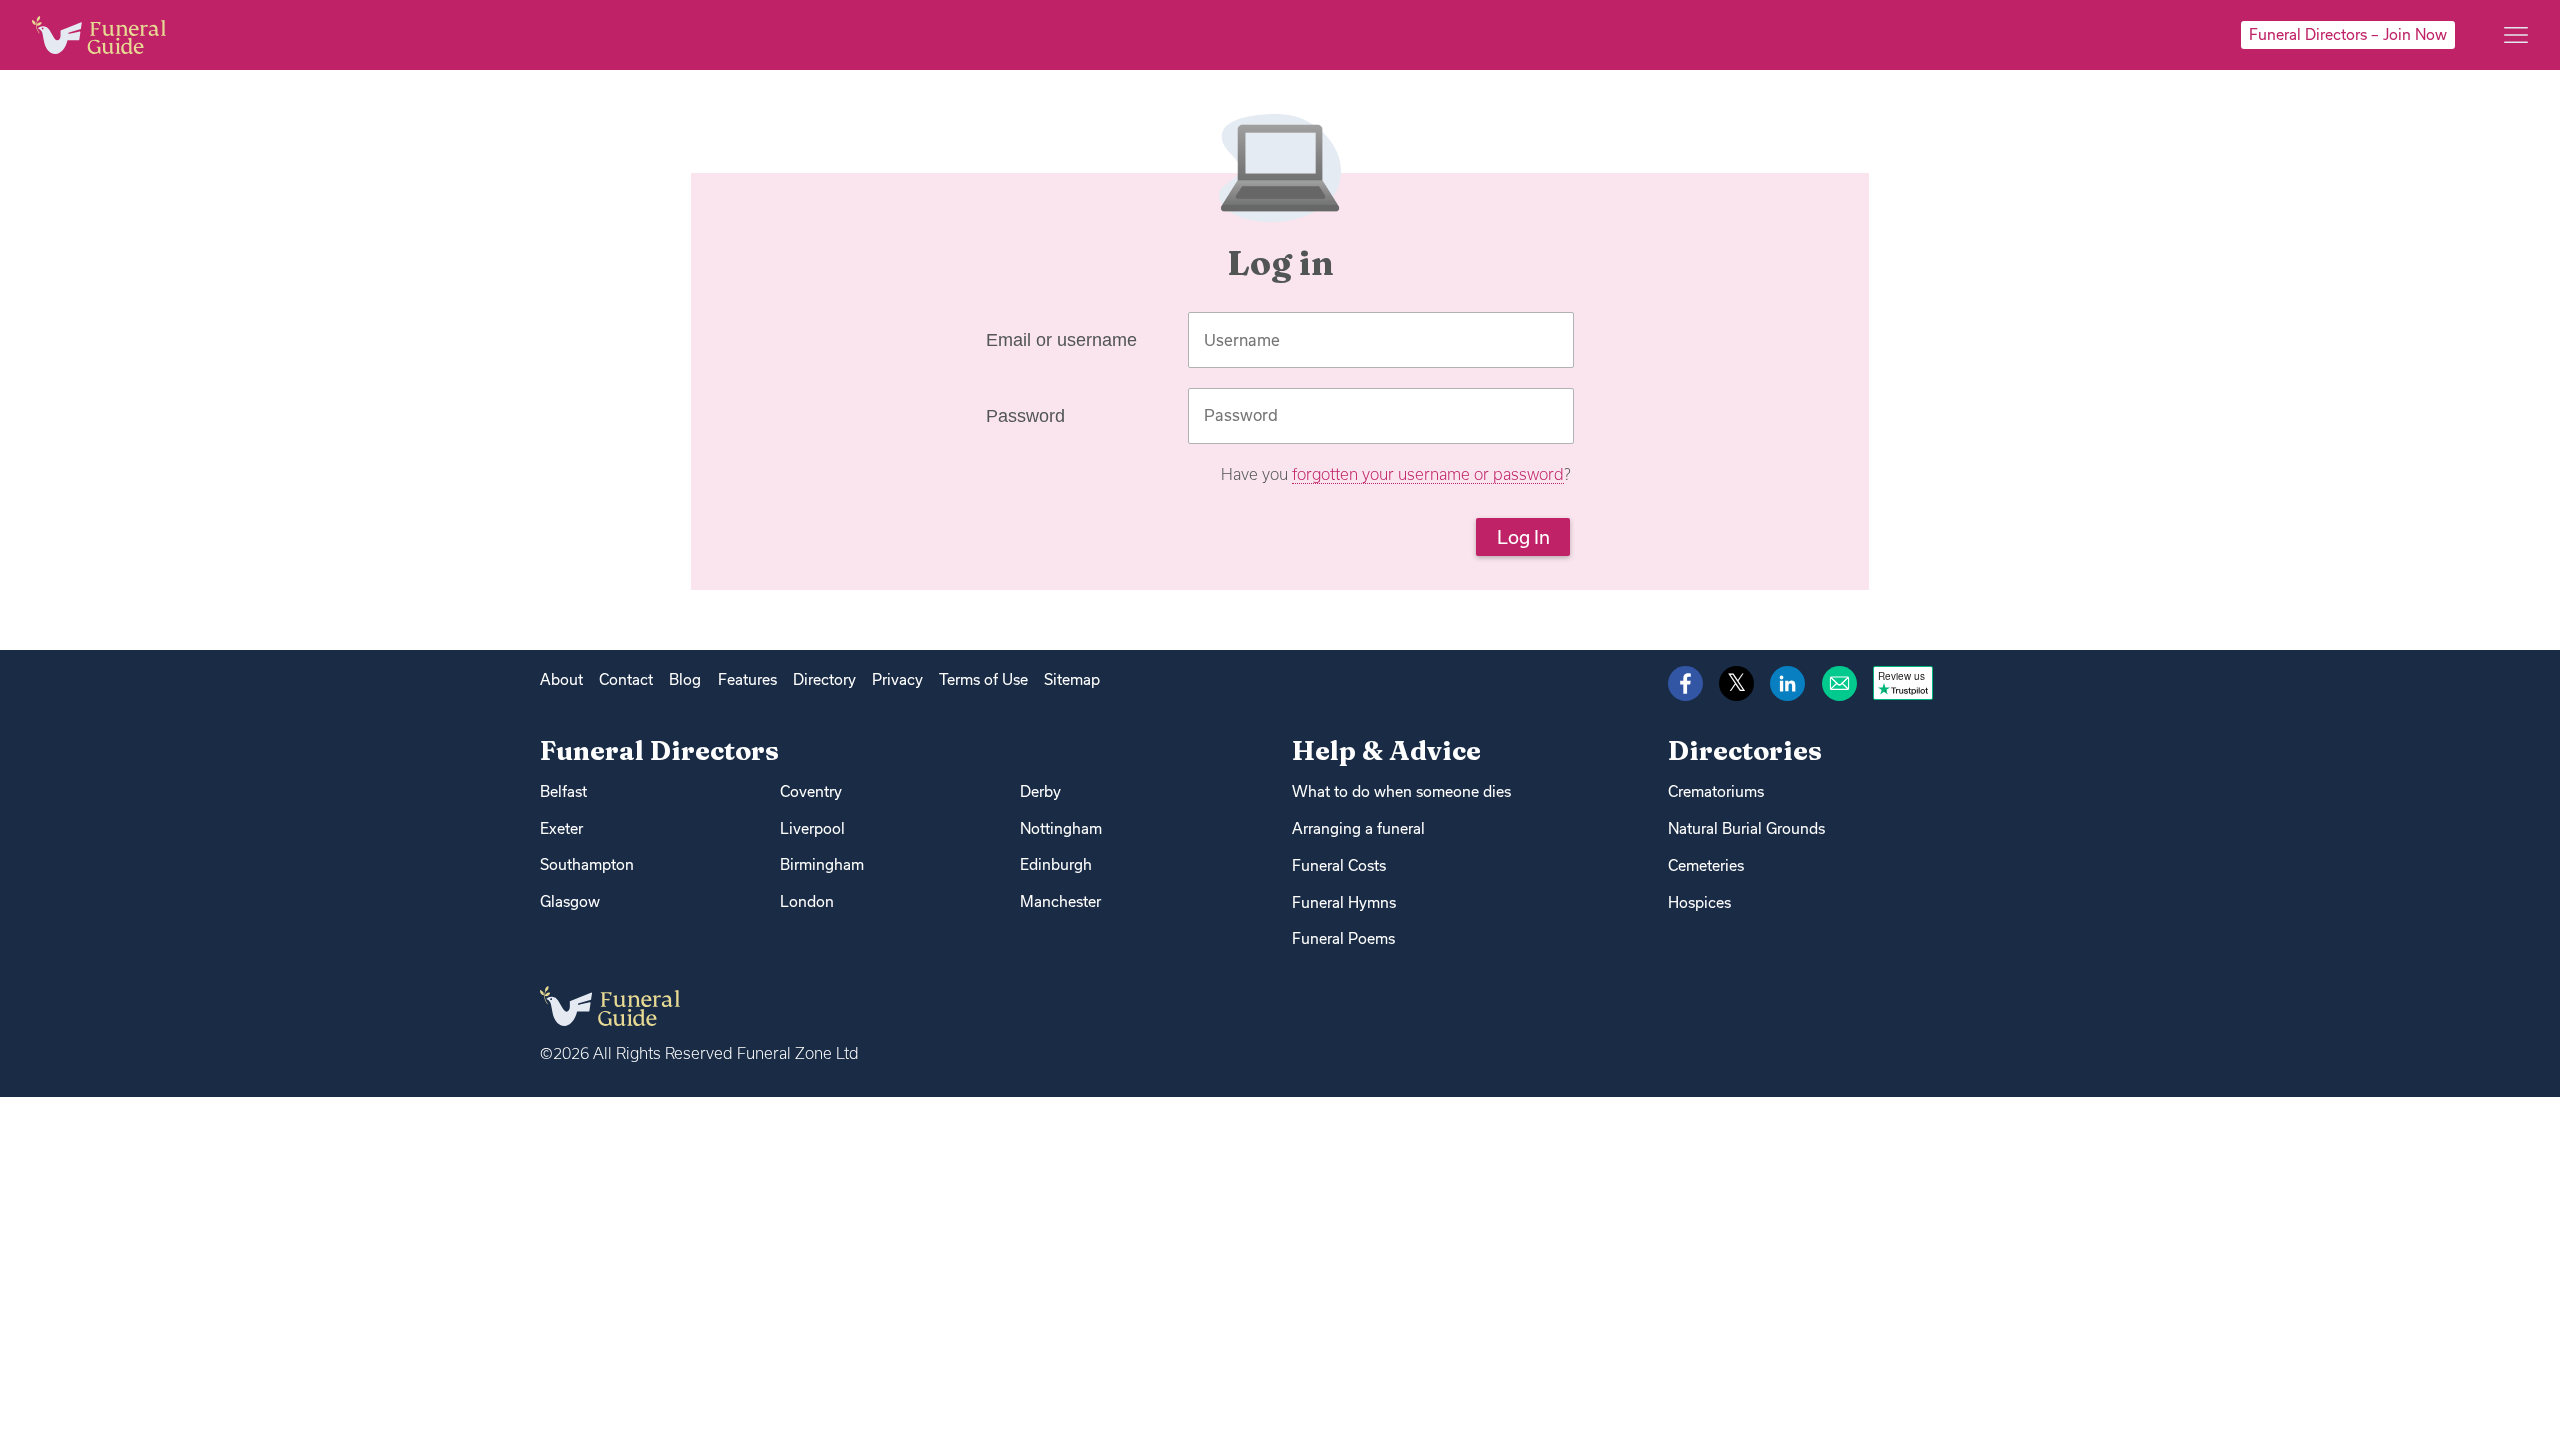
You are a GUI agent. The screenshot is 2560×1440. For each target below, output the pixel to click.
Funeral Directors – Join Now (2348, 34)
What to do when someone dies (1401, 791)
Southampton (587, 864)
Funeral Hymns (1344, 902)
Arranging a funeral (1358, 828)
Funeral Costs (1339, 865)
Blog (685, 679)
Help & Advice (1386, 750)
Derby (1040, 791)
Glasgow (570, 901)
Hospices (1699, 902)
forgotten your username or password (1428, 474)
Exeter (561, 828)
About (561, 679)
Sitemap (1072, 679)
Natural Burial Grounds (1746, 828)
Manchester (1060, 901)
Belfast (563, 791)
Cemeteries (1706, 865)
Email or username (1061, 340)
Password (1025, 416)
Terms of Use (983, 679)
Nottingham (1061, 828)
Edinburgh (1056, 864)
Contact (626, 679)
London (807, 901)
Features (747, 679)
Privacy (897, 679)
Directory (824, 679)
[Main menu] (2516, 35)
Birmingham (822, 864)
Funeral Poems (1343, 938)
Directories (1745, 750)
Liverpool (812, 828)
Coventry (811, 791)
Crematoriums (1716, 791)
